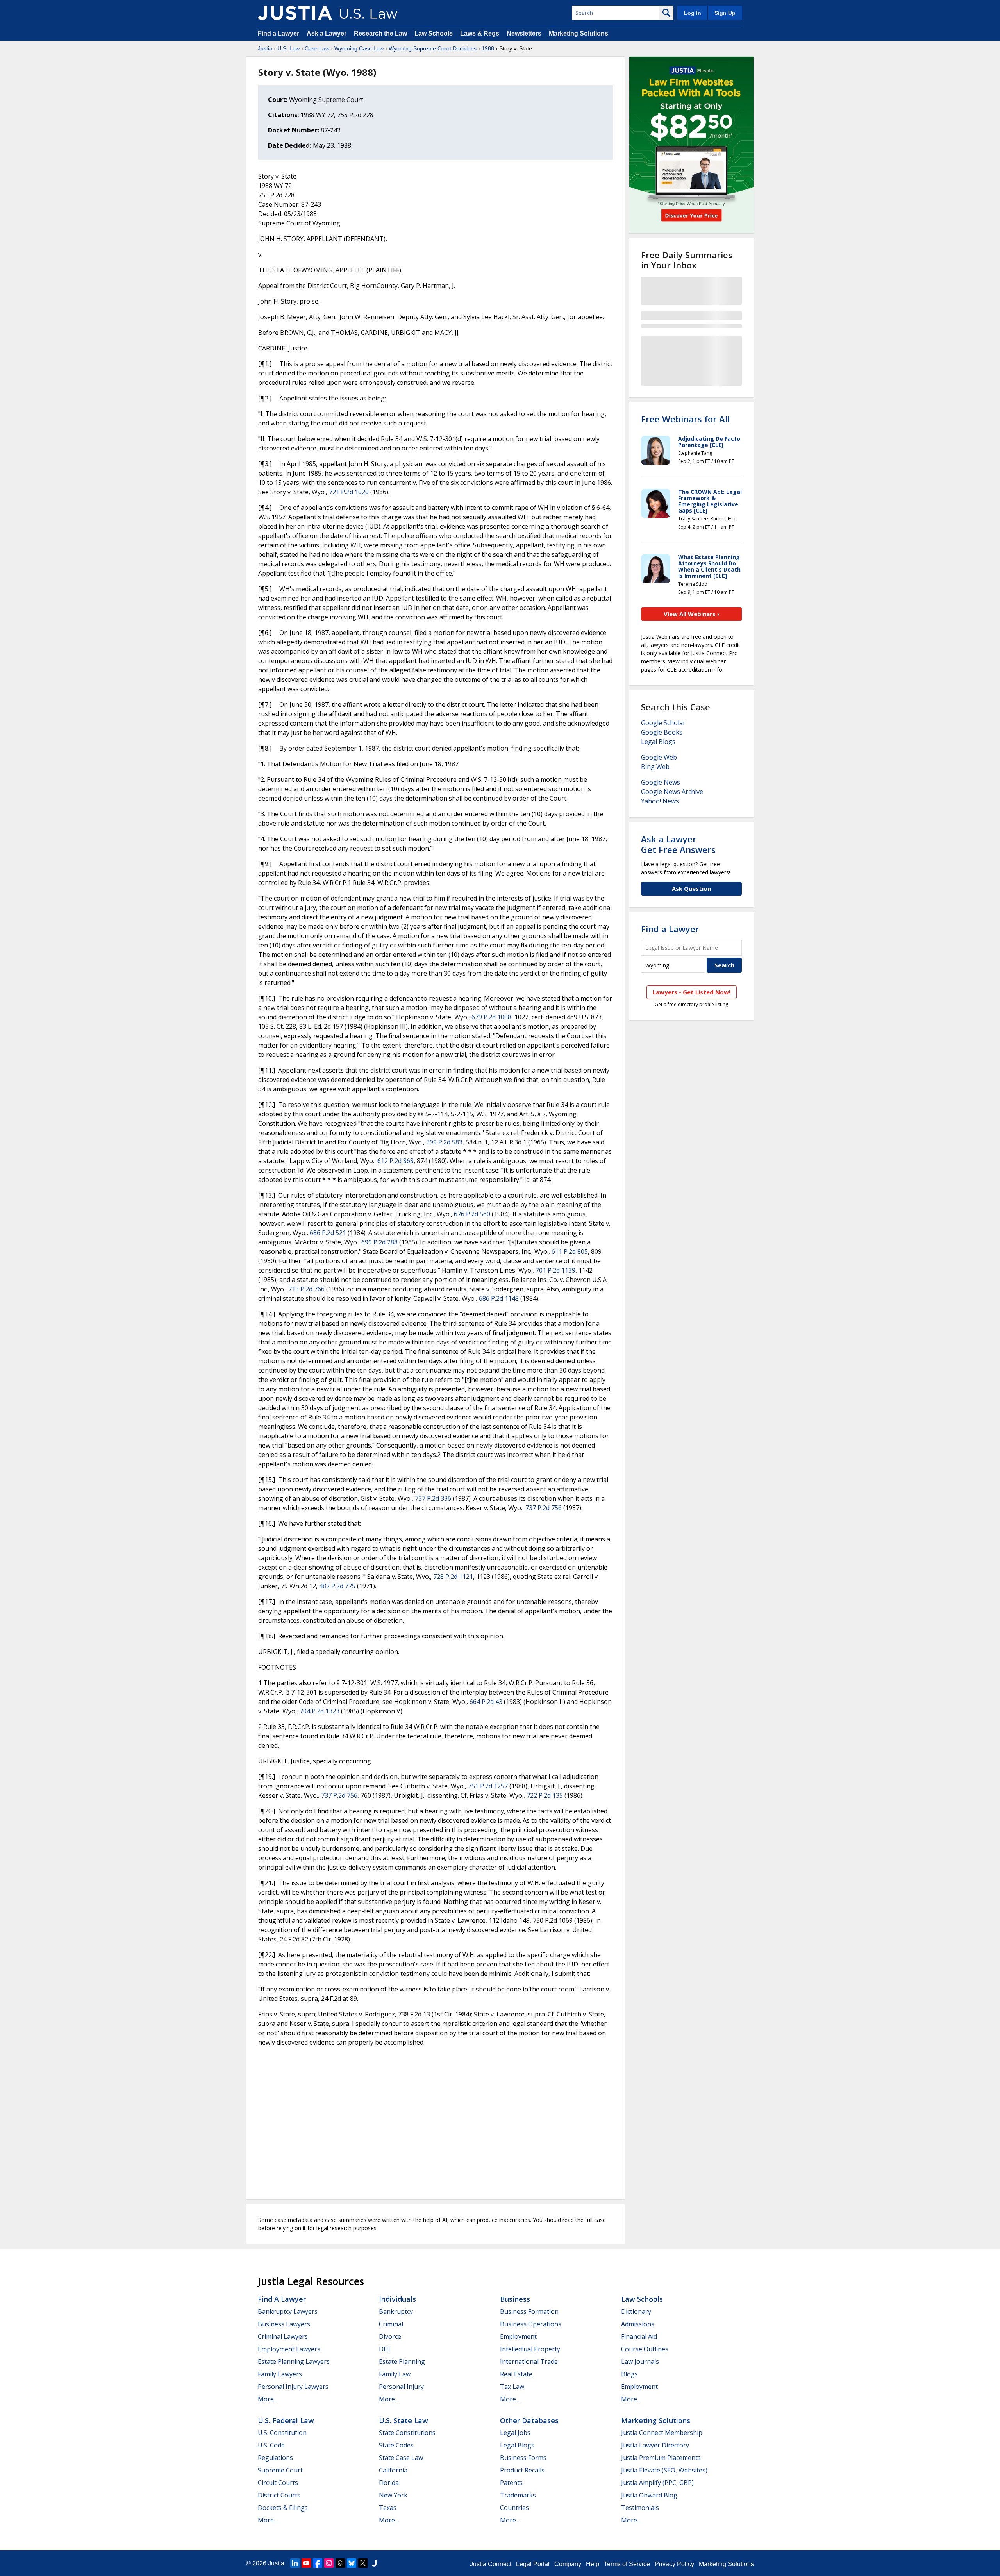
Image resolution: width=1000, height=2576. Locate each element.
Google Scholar (663, 723)
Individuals (397, 2299)
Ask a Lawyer (327, 33)
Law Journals (640, 2361)
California (393, 2470)
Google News (661, 782)
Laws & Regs (480, 33)
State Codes (396, 2445)
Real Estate (516, 2374)
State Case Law (401, 2458)
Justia (265, 48)
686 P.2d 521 (328, 1233)
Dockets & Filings (283, 2508)
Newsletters (524, 33)
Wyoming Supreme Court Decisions (433, 48)
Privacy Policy (674, 2564)
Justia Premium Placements (661, 2458)
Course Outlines (645, 2349)
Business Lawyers (284, 2324)
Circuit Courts (278, 2483)
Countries (514, 2508)
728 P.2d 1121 (453, 1577)
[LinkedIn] (295, 2563)
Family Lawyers (280, 2374)
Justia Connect (491, 2564)
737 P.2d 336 (433, 1498)
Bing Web (655, 767)
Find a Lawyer (279, 33)
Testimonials (640, 2508)
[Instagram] (329, 2563)
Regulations (275, 2458)
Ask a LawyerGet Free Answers (678, 844)
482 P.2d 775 (337, 1586)
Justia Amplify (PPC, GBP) (657, 2483)
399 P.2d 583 (444, 1142)
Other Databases (529, 2420)
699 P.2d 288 (379, 1242)
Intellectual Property (530, 2349)
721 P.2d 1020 (349, 492)
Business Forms (523, 2458)
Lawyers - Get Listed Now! (692, 992)
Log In (693, 13)
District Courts (279, 2495)
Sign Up (725, 13)
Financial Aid (639, 2336)
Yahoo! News (660, 801)
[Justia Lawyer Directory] (374, 2563)
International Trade (529, 2361)
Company (568, 2564)
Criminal (391, 2324)
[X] (363, 2563)
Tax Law (512, 2387)
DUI (385, 2349)
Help (593, 2564)
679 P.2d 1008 (491, 1017)
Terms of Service (627, 2564)
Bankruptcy (396, 2311)
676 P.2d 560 (472, 1214)
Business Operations (531, 2324)
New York (393, 2495)
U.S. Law (288, 48)
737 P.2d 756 (544, 1508)
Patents (511, 2483)
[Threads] (340, 2563)
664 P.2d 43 (486, 1702)
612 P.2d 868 (396, 1161)
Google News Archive (672, 792)
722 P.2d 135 (545, 1795)
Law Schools (434, 33)
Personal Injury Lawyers (293, 2387)
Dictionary (636, 2311)
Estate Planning (402, 2361)
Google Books (662, 732)
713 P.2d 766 (306, 1289)
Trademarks (518, 2495)
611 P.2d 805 (570, 1251)
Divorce (390, 2336)
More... (268, 2399)
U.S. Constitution (282, 2433)
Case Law (317, 48)
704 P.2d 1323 (320, 1711)
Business (515, 2299)
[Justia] (295, 13)
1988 (488, 48)
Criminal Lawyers (283, 2336)
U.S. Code (271, 2445)
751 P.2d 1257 (488, 1786)
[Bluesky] (352, 2563)
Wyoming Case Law (359, 48)
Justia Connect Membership (662, 2433)
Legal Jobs (515, 2433)
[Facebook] (318, 2563)
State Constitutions (407, 2433)
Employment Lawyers (289, 2349)
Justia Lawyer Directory (655, 2445)
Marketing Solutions (579, 33)
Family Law (395, 2374)
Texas (388, 2508)
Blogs (629, 2374)
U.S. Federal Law (286, 2420)
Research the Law (380, 33)
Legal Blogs (658, 742)
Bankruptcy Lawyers (288, 2311)
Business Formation (529, 2311)
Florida (389, 2483)
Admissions (638, 2324)
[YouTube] (306, 2563)
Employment (518, 2336)
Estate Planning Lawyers (294, 2361)
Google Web (659, 757)
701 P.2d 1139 (555, 1270)
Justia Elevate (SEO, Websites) (664, 2470)
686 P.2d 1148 (499, 1298)
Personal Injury (401, 2387)
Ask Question (691, 888)
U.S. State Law (404, 2420)
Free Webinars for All (685, 419)
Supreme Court (280, 2470)
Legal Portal (533, 2564)
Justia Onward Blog (649, 2495)
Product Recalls (522, 2470)
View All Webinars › (692, 614)
